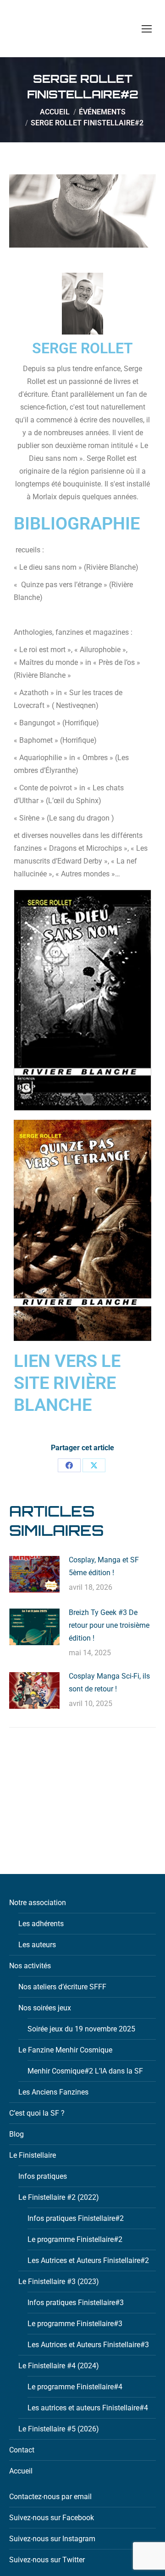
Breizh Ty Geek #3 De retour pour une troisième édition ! (109, 1625)
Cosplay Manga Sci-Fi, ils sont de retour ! (109, 1682)
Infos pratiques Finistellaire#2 (76, 2218)
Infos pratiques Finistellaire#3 (76, 2303)
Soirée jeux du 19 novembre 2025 (81, 2029)
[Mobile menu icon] (147, 29)
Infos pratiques (43, 2176)
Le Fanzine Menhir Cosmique (65, 2050)
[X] (94, 1465)
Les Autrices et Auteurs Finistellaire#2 (88, 2260)
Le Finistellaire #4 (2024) (59, 2366)
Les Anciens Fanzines (53, 2092)
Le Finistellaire (33, 2155)
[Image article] (34, 1574)
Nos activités (30, 1966)
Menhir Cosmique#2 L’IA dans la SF (85, 2071)
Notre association (38, 1903)
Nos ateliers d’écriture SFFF (62, 1987)
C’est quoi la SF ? (37, 2113)
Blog (16, 2134)
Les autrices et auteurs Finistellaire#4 (88, 2408)
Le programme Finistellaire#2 (75, 2239)
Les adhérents (41, 1924)
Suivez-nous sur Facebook (52, 2518)
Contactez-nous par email (50, 2497)
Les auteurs (37, 1945)
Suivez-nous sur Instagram (52, 2539)
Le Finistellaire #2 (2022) (59, 2197)
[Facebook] (69, 1465)
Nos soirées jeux (45, 2008)
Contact (22, 2450)
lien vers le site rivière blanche (67, 1383)
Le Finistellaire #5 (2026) (59, 2429)
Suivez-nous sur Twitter (47, 2560)
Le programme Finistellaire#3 (75, 2324)
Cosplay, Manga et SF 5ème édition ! (104, 1566)
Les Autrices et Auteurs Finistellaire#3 (88, 2345)
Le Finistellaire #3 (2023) (59, 2282)
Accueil (21, 2471)
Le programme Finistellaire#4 (75, 2387)
